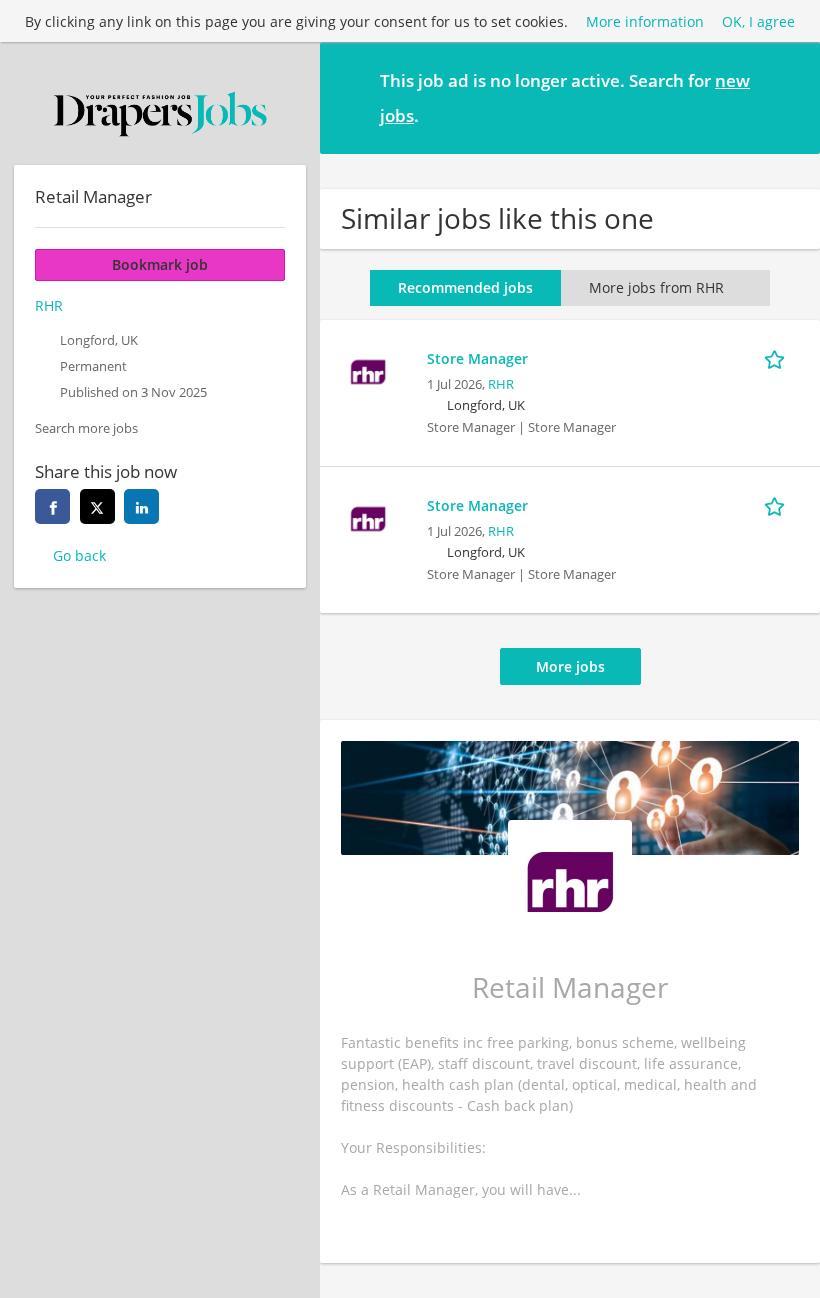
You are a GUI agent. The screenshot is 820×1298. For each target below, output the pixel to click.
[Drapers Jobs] (160, 114)
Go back (79, 555)
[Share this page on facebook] (52, 506)
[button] (789, 97)
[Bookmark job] (778, 358)
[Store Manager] (368, 369)
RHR (501, 384)
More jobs (570, 666)
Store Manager (477, 358)
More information (645, 21)
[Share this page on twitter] (97, 506)
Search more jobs (86, 428)
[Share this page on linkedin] (141, 506)
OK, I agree (758, 21)
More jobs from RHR (656, 287)
